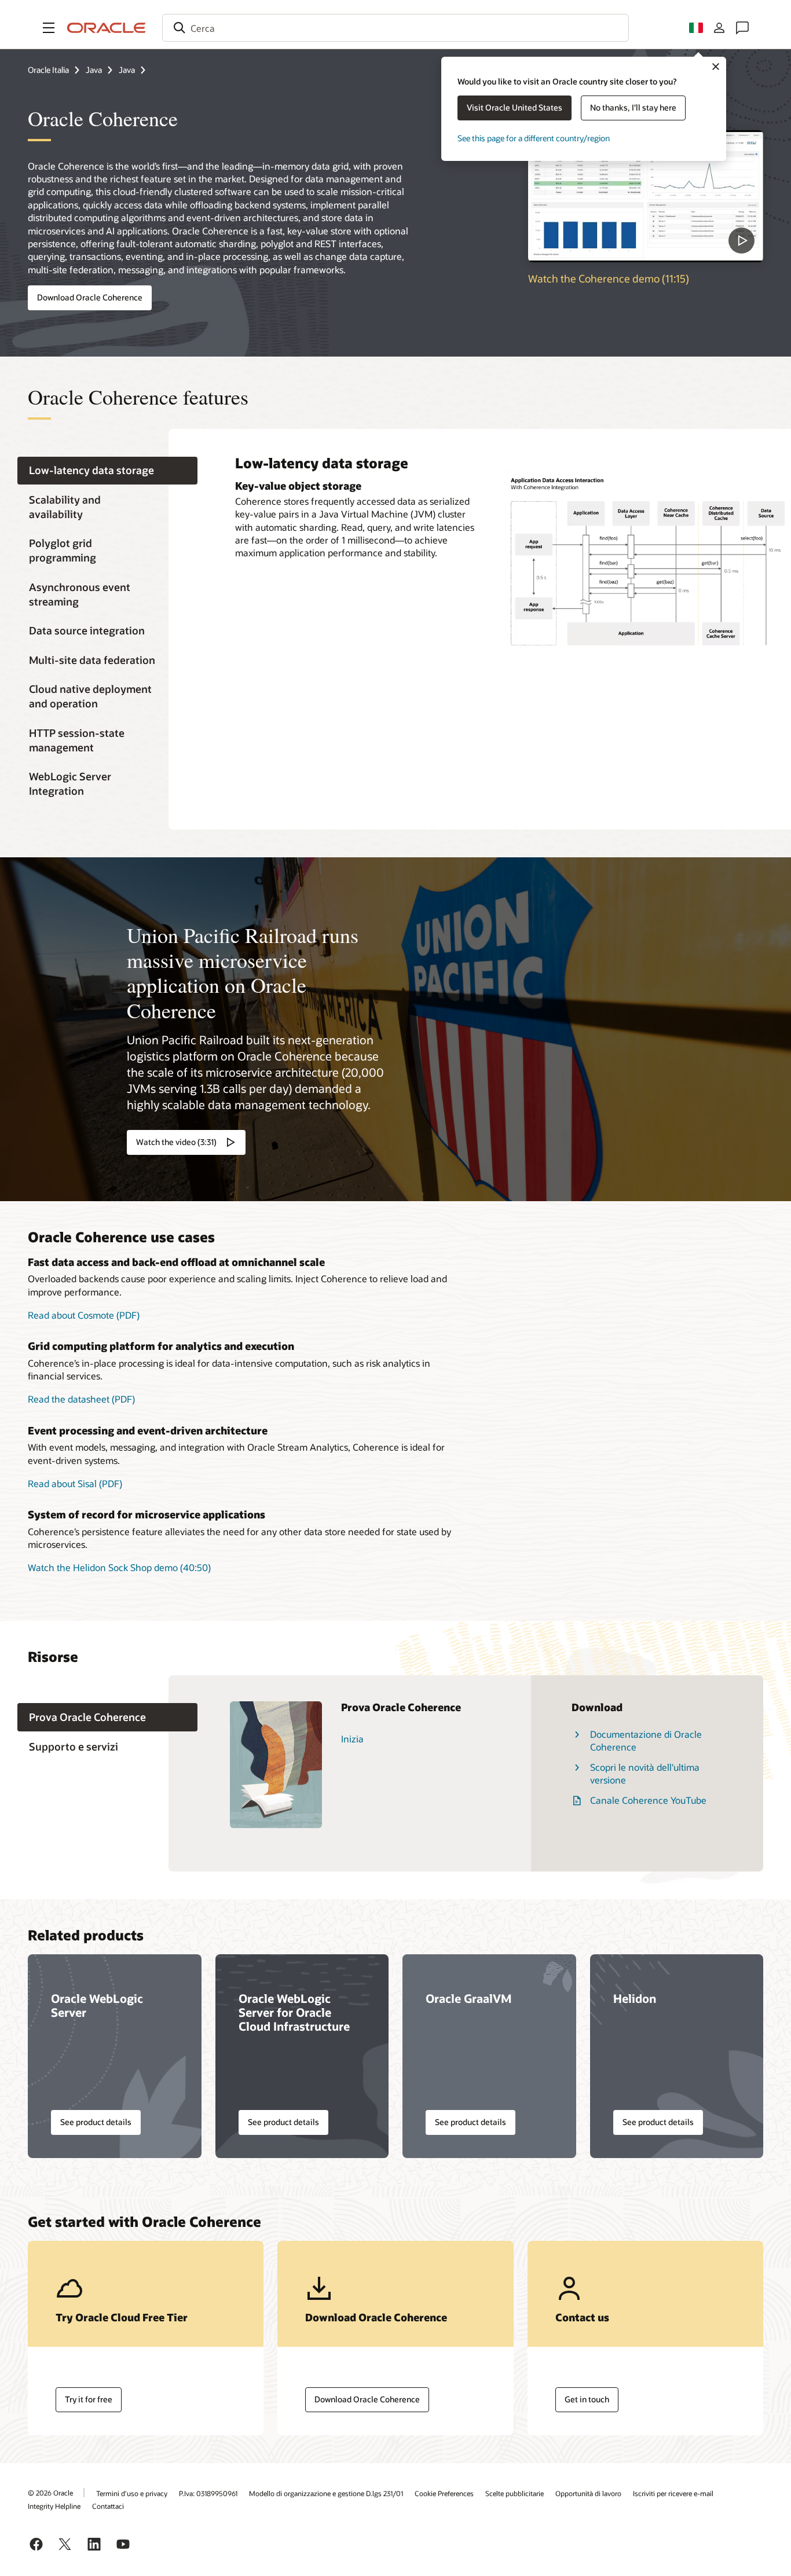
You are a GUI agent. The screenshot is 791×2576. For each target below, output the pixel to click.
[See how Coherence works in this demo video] (646, 196)
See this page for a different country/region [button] (534, 138)
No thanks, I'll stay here (633, 107)
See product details (96, 2122)
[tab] (107, 471)
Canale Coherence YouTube (648, 1800)
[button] (49, 28)
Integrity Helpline (54, 2506)
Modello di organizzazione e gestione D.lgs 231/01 (326, 2493)
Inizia (352, 1739)
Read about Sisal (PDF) (75, 1483)
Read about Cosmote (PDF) (84, 1315)
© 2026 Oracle (50, 2493)
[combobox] (395, 28)
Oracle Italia (48, 70)
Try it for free (89, 2399)
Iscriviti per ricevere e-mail (673, 2493)
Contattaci (108, 2506)
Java (94, 70)
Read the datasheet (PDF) (81, 1399)
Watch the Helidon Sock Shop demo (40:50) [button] (119, 1567)
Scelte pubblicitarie (514, 2493)
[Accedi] (719, 28)
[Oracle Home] (107, 28)
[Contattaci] (742, 28)
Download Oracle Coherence (90, 297)
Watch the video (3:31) (176, 1142)
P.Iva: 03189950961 (208, 2493)
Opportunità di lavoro (588, 2493)
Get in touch (587, 2399)
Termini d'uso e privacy (132, 2493)
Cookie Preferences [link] (444, 2493)
